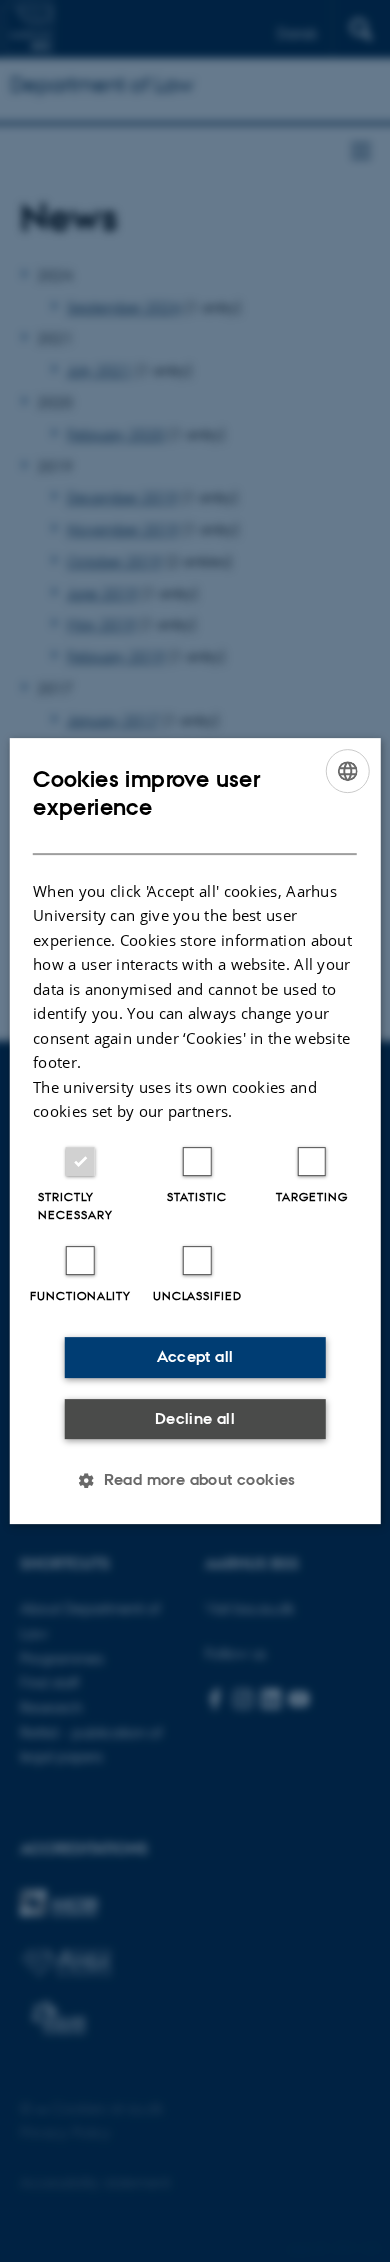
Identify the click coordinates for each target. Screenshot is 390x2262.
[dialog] (195, 1131)
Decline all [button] (195, 1418)
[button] (195, 1480)
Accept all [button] (195, 1356)
